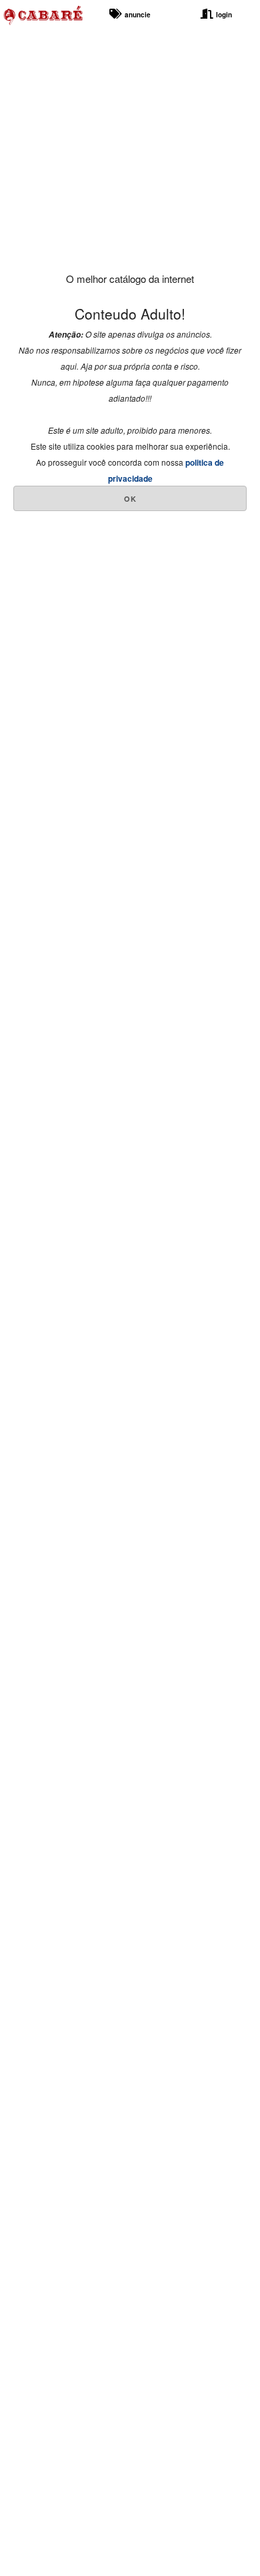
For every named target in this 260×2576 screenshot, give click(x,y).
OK (130, 499)
